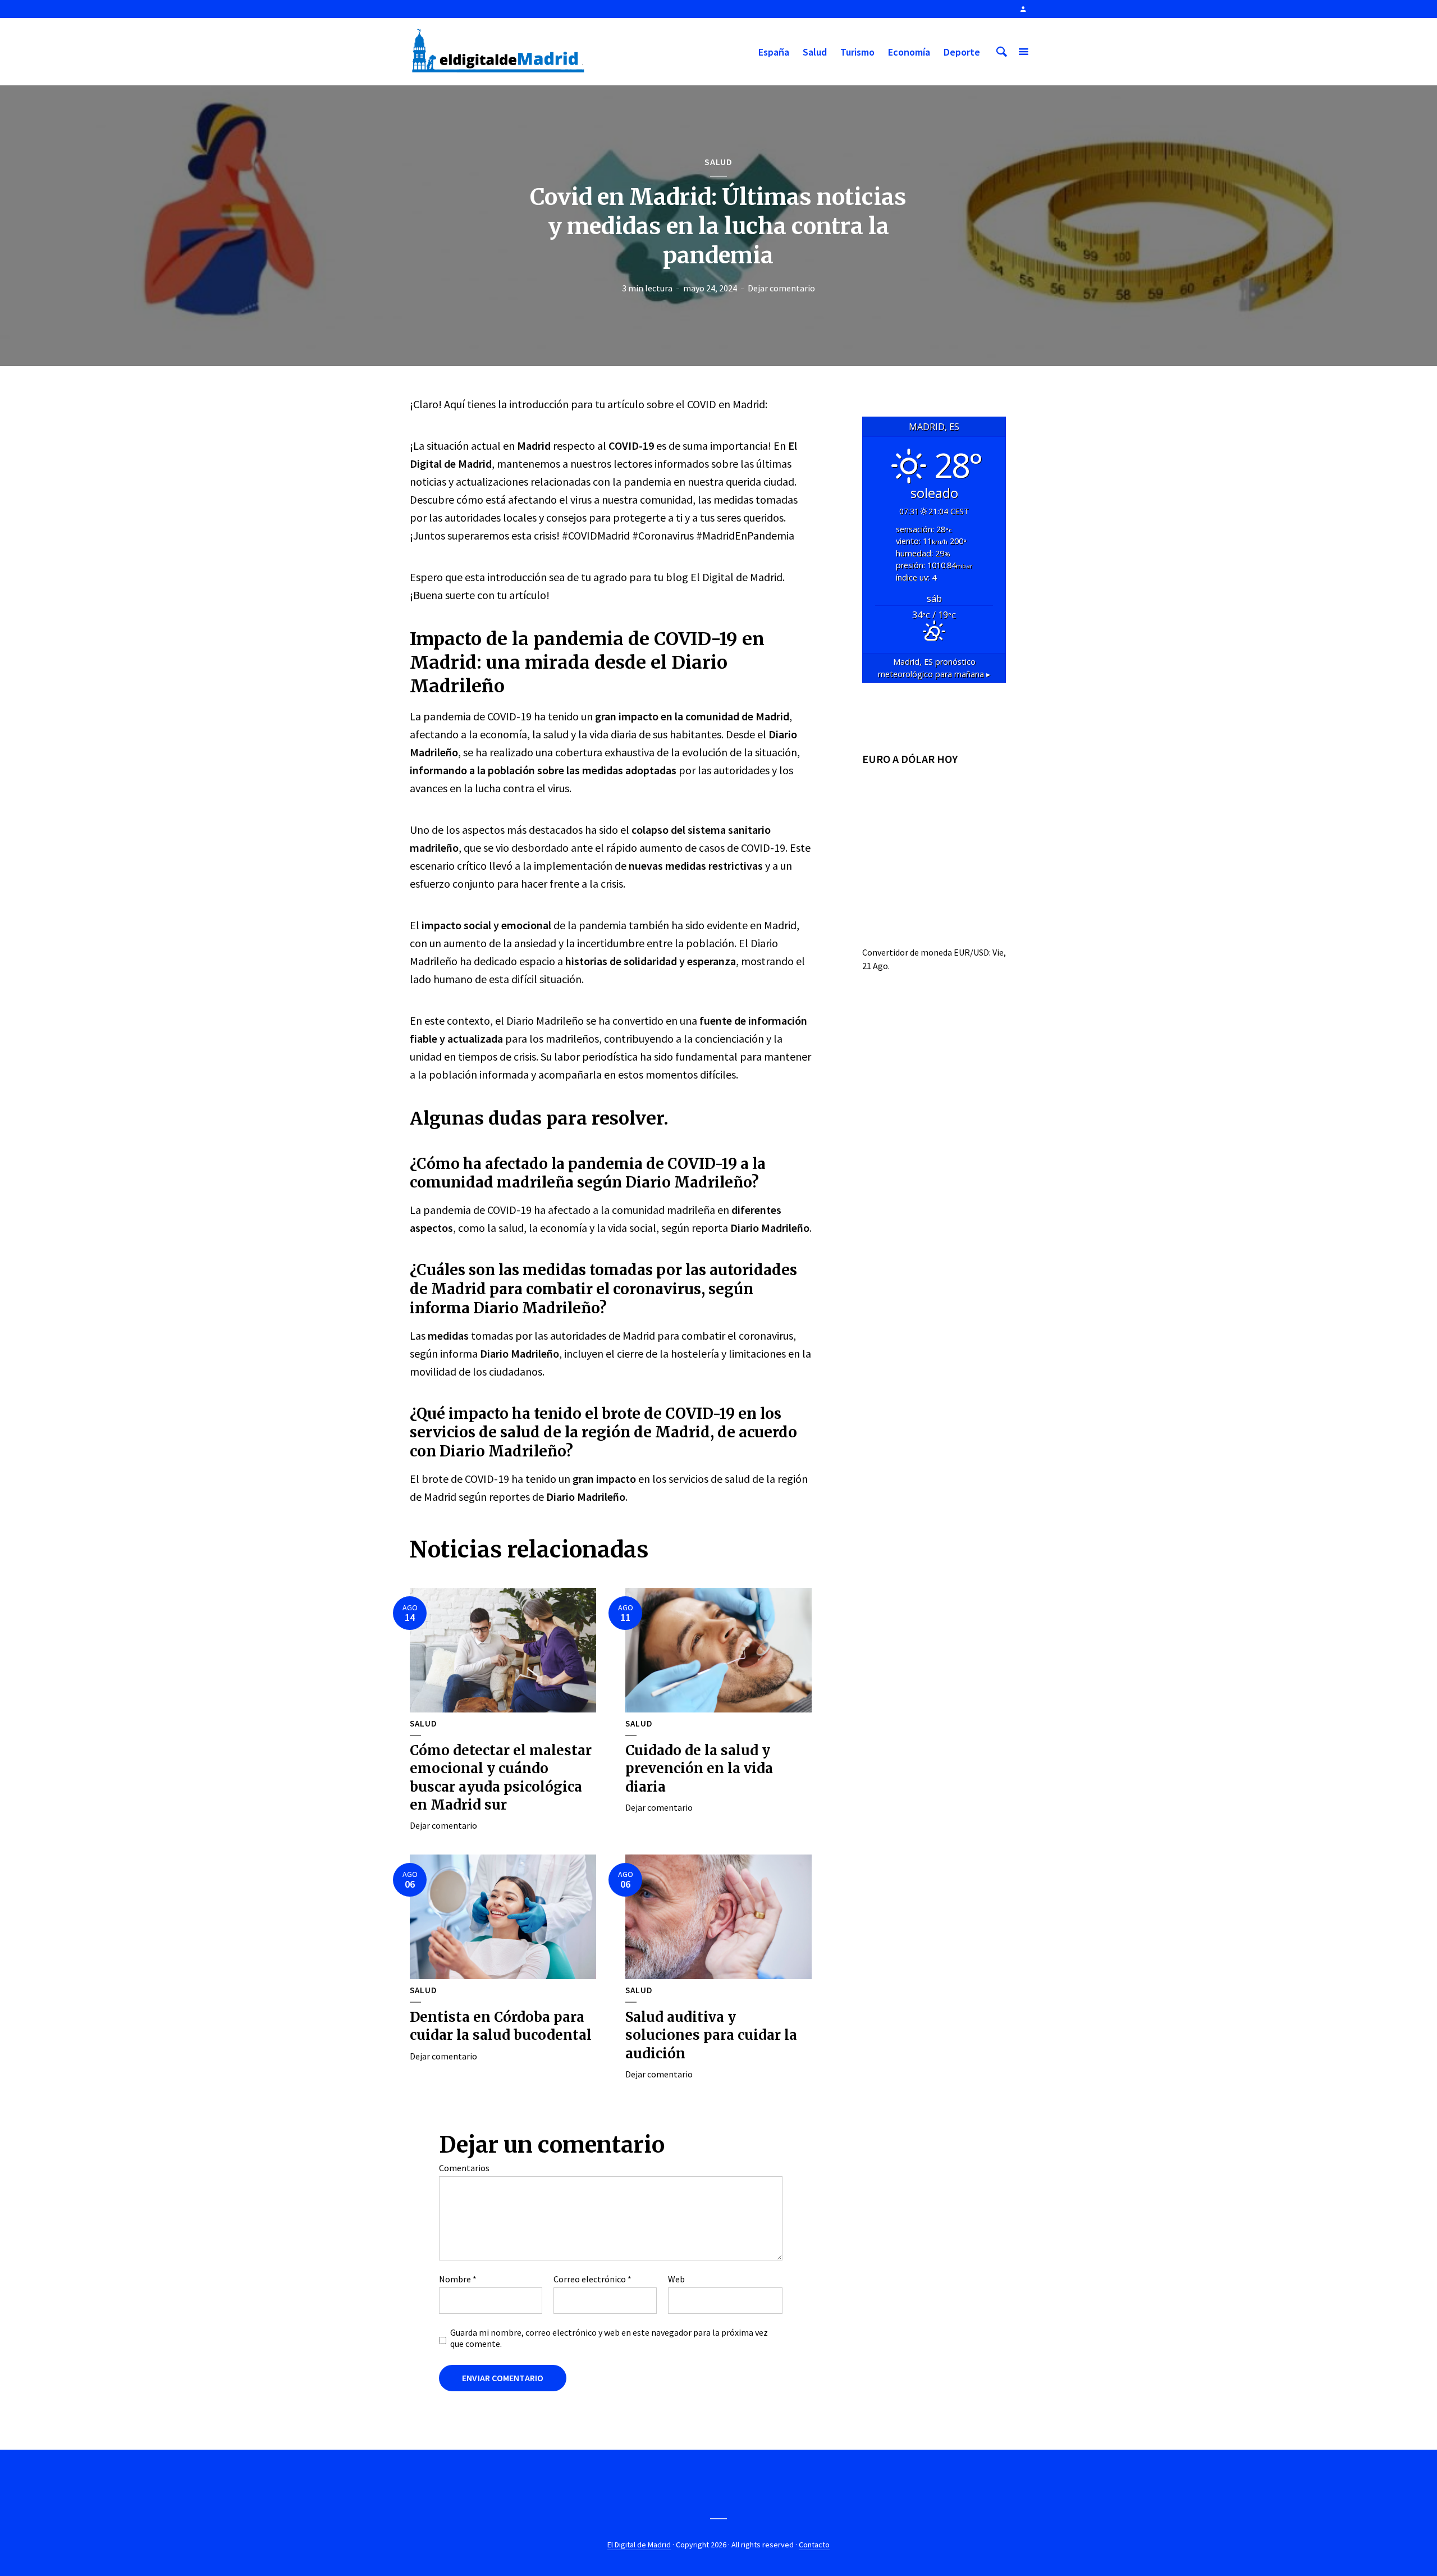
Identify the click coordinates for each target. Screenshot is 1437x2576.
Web (676, 2279)
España (774, 52)
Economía (909, 52)
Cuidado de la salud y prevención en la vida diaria (699, 1769)
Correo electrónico (592, 2279)
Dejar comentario (781, 288)
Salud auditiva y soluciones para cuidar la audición (711, 2035)
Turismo (857, 52)
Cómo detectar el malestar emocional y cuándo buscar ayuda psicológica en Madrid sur (501, 1778)
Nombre (458, 2279)
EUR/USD (971, 952)
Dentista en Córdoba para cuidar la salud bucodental (501, 2026)
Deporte (962, 52)
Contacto (814, 2545)
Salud (815, 52)
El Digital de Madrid (639, 2545)
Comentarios (464, 2168)
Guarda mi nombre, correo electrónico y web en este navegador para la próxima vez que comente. (609, 2338)
